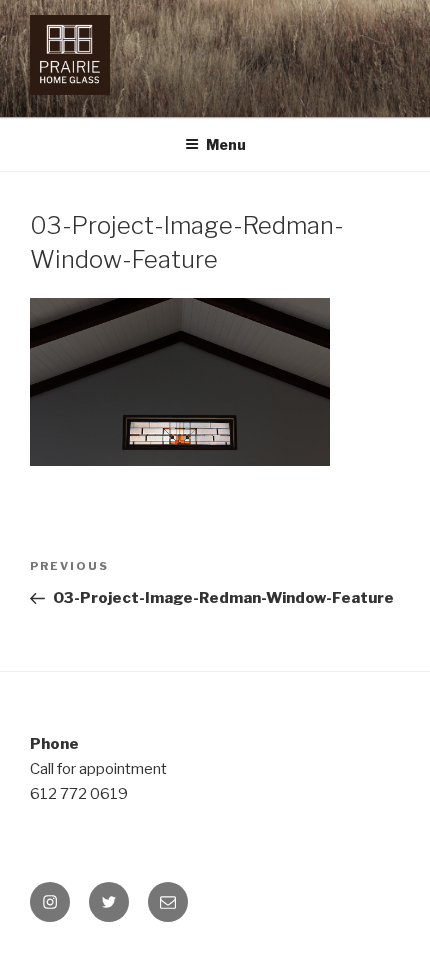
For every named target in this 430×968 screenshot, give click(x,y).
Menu (226, 144)
